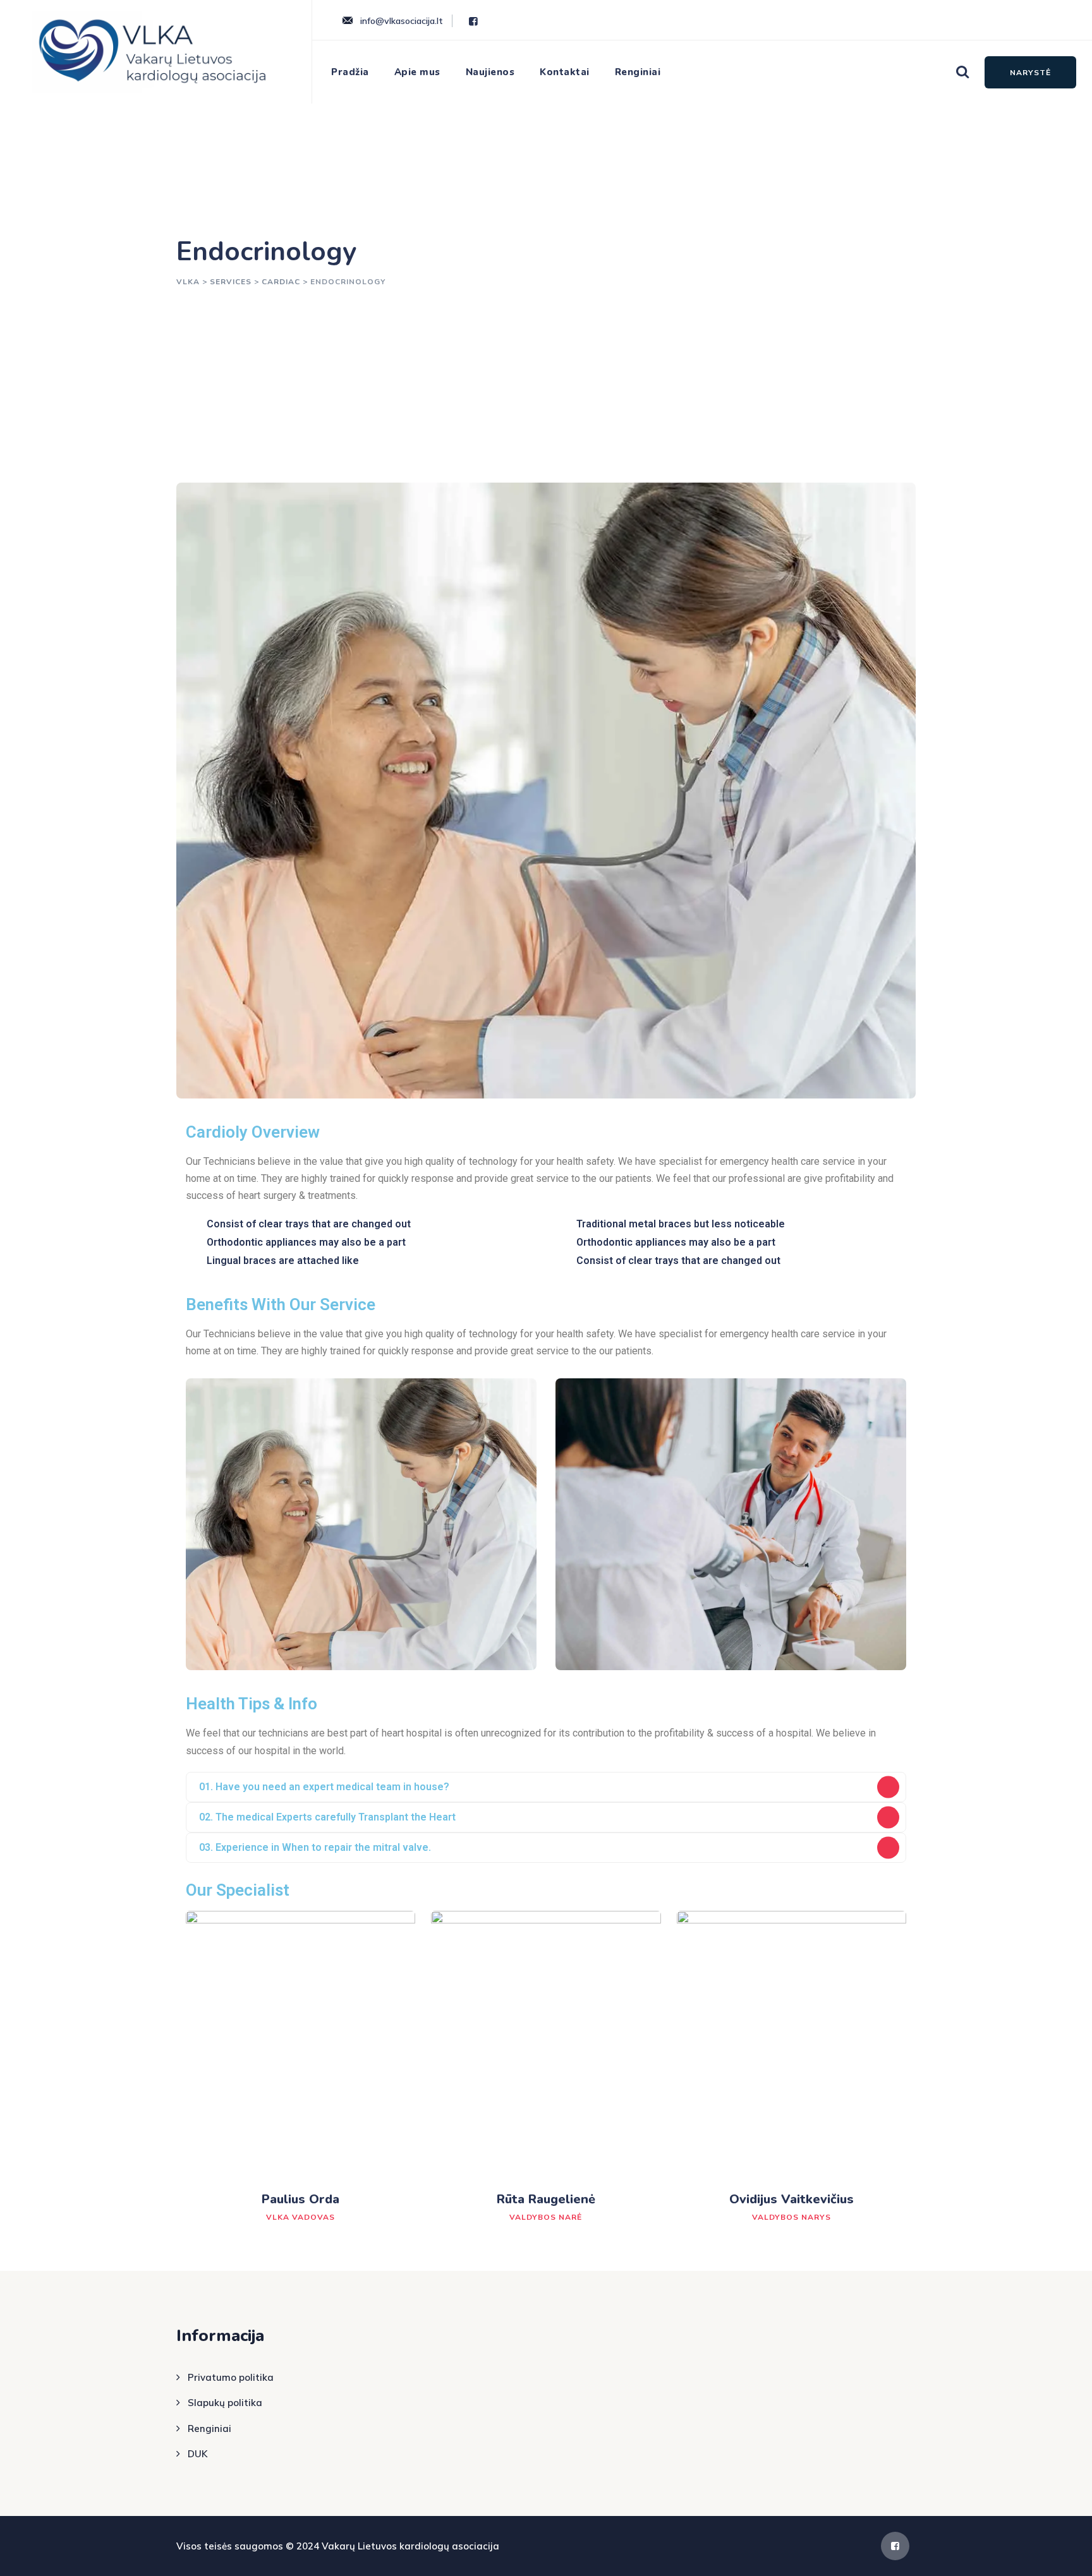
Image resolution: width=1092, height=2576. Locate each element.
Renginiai (638, 72)
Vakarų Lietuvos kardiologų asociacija (410, 2546)
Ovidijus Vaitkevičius (792, 2199)
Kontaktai (565, 72)
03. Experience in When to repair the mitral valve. (315, 1847)
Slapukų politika (225, 2403)
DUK (197, 2454)
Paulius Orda (300, 2199)
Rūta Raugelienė (546, 2199)
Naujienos (490, 72)
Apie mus (417, 72)
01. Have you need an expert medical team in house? (324, 1787)
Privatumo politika (231, 2377)
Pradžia (350, 72)
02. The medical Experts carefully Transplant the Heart (327, 1817)
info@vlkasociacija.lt (402, 21)
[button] (546, 1787)
